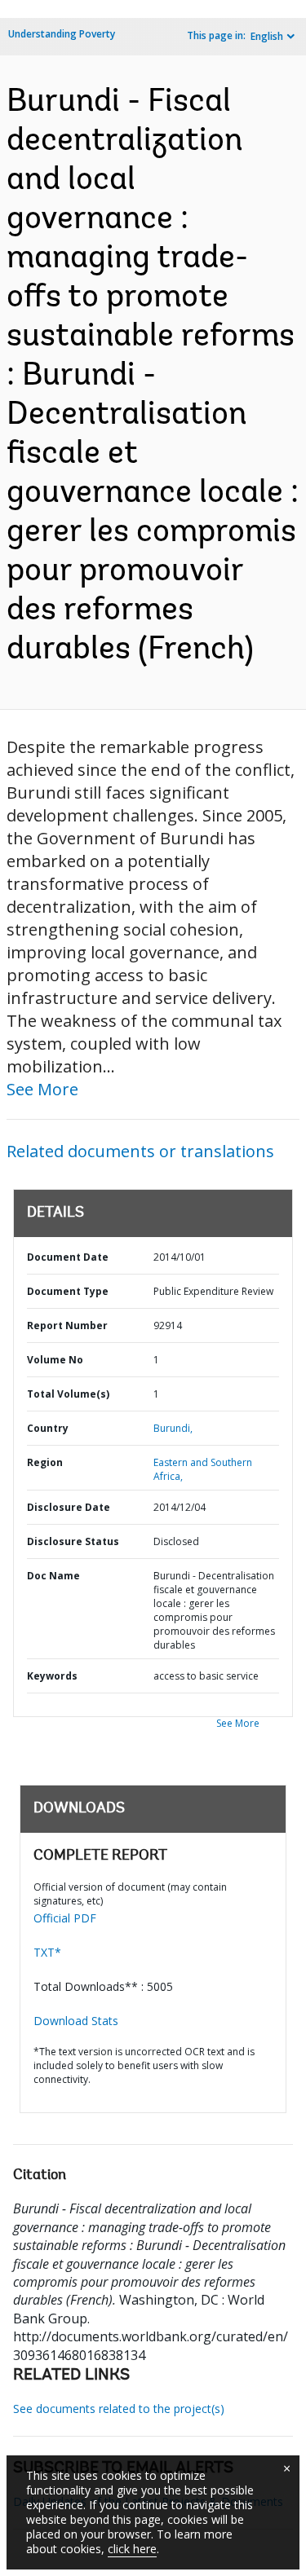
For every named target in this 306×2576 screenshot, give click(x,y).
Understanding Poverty (62, 34)
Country (48, 1428)
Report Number (67, 1325)
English (267, 36)
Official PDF (65, 1918)
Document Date (68, 1257)
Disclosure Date (69, 1507)
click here (132, 2549)
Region (45, 1462)
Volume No (55, 1360)
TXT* (47, 1952)
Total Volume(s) (68, 1394)
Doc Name (53, 1576)
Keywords (52, 1676)
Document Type (68, 1291)
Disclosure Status (73, 1541)
